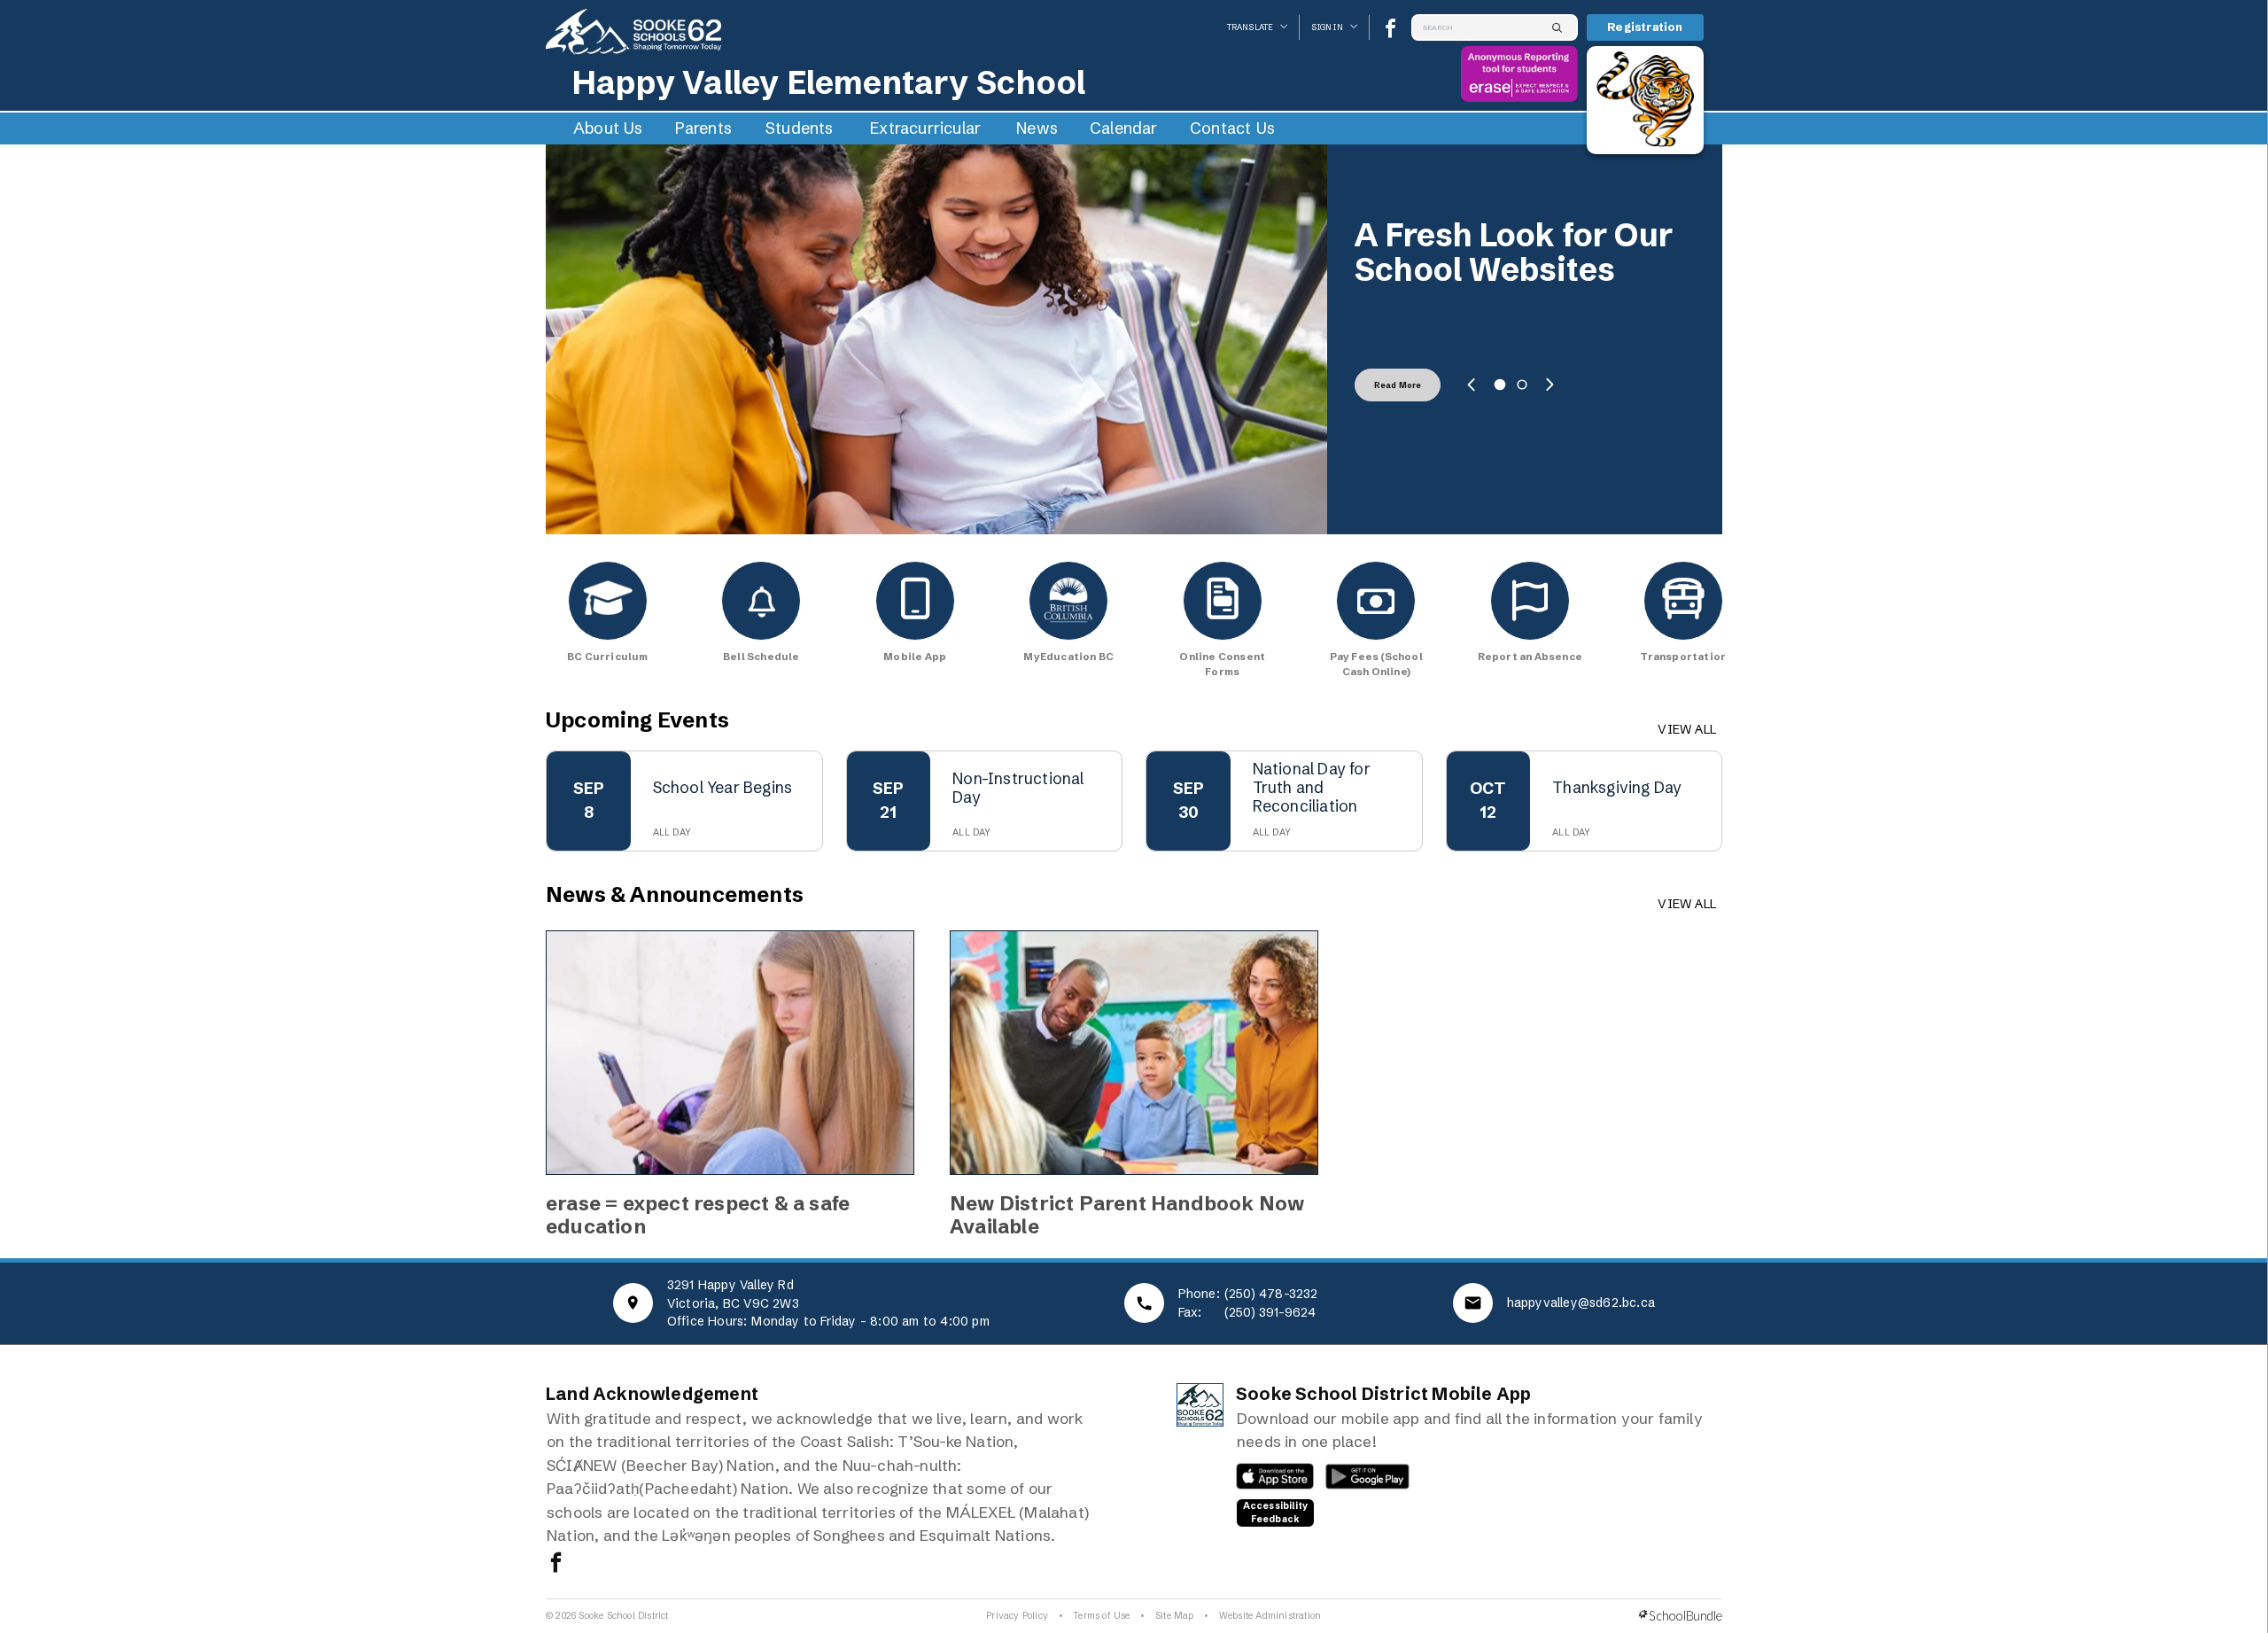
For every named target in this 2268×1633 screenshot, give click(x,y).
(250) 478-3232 (1271, 1294)
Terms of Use (1101, 1616)
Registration (1645, 27)
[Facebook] (1390, 28)
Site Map (1175, 1616)
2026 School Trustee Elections (1515, 253)
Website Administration (1270, 1616)
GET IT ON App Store (1266, 1481)
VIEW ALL (1687, 729)
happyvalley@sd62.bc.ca (1581, 1303)
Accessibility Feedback (1276, 1512)
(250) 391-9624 (1270, 1312)
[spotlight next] (1550, 385)
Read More (1398, 385)
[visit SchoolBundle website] (1681, 1616)
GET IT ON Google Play (1358, 1481)
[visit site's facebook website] (556, 1564)
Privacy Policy (1017, 1616)
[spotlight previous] (1472, 385)
